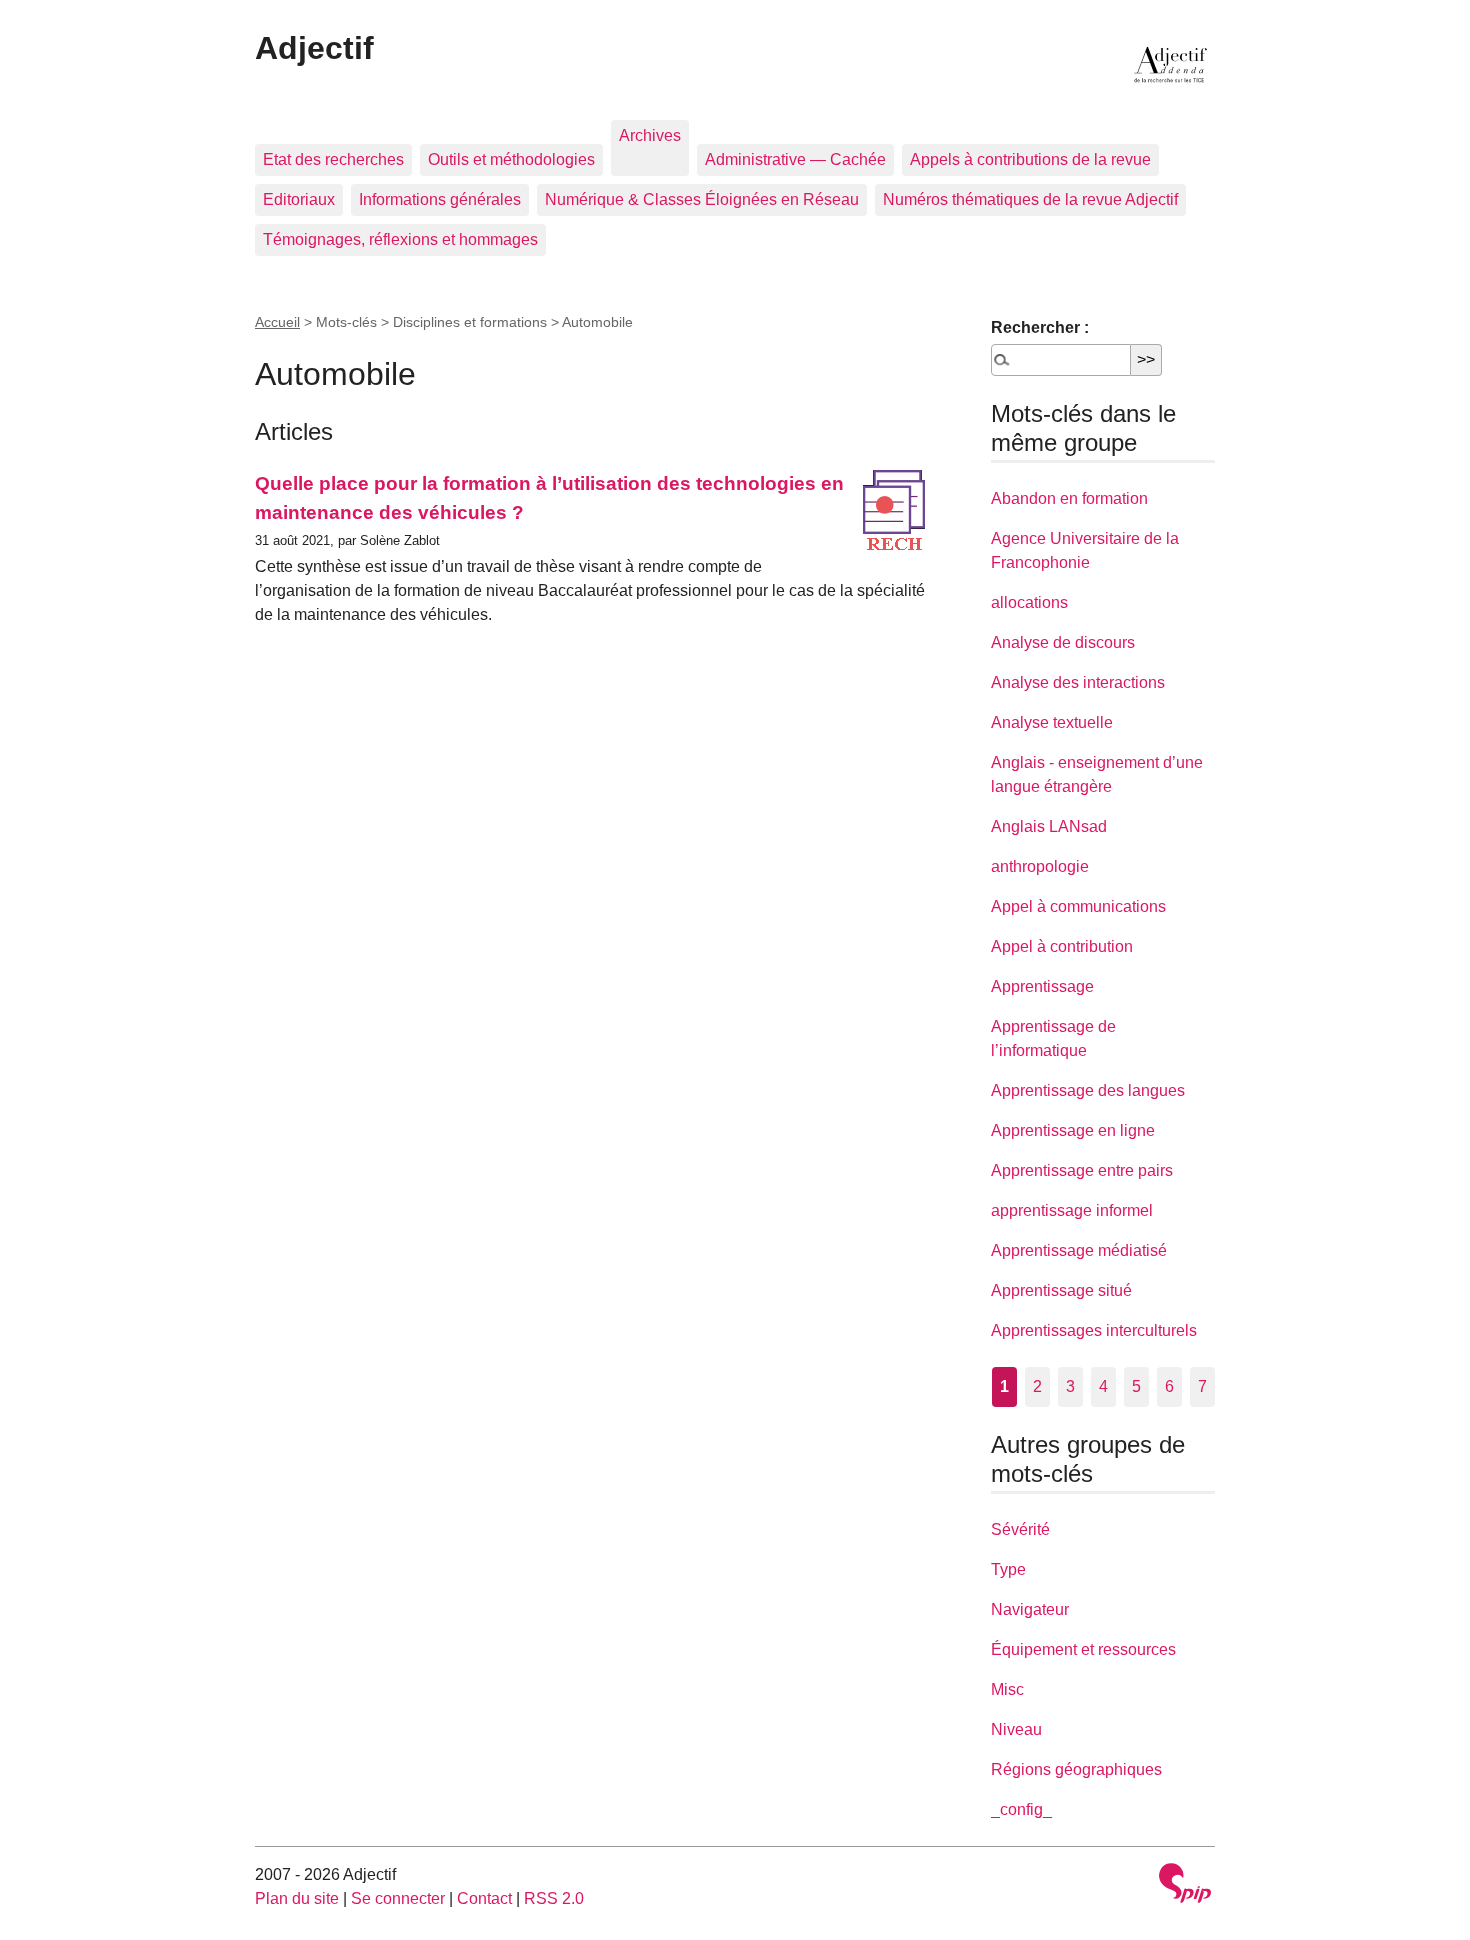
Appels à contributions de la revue (1030, 159)
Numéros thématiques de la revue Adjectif (1030, 199)
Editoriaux (299, 199)
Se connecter (398, 1898)
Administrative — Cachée (795, 159)
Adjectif (314, 48)
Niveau (1016, 1729)
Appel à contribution (1062, 946)
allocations (1029, 602)
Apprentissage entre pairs (1082, 1170)
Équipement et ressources (1083, 1649)
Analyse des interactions (1078, 682)
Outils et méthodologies (511, 159)
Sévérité (1020, 1529)
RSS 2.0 (554, 1898)
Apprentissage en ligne (1073, 1130)
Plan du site (297, 1898)
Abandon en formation (1069, 498)
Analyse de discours (1063, 642)
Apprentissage (1042, 986)
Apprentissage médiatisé (1079, 1250)
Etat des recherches (333, 159)
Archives (650, 135)
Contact (484, 1898)
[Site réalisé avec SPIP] (1185, 1885)
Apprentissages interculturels (1094, 1330)
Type (1008, 1569)
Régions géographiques (1076, 1769)
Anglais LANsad (1049, 826)
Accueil (277, 322)
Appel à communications (1078, 906)
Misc (1007, 1689)
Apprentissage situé (1061, 1290)
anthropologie (1040, 866)
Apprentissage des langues (1088, 1090)
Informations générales (440, 199)
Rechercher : (1040, 327)
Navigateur (1030, 1609)
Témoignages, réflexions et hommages (400, 239)
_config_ (1021, 1809)
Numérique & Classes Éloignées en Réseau (702, 199)
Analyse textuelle (1052, 722)
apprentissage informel (1072, 1210)
